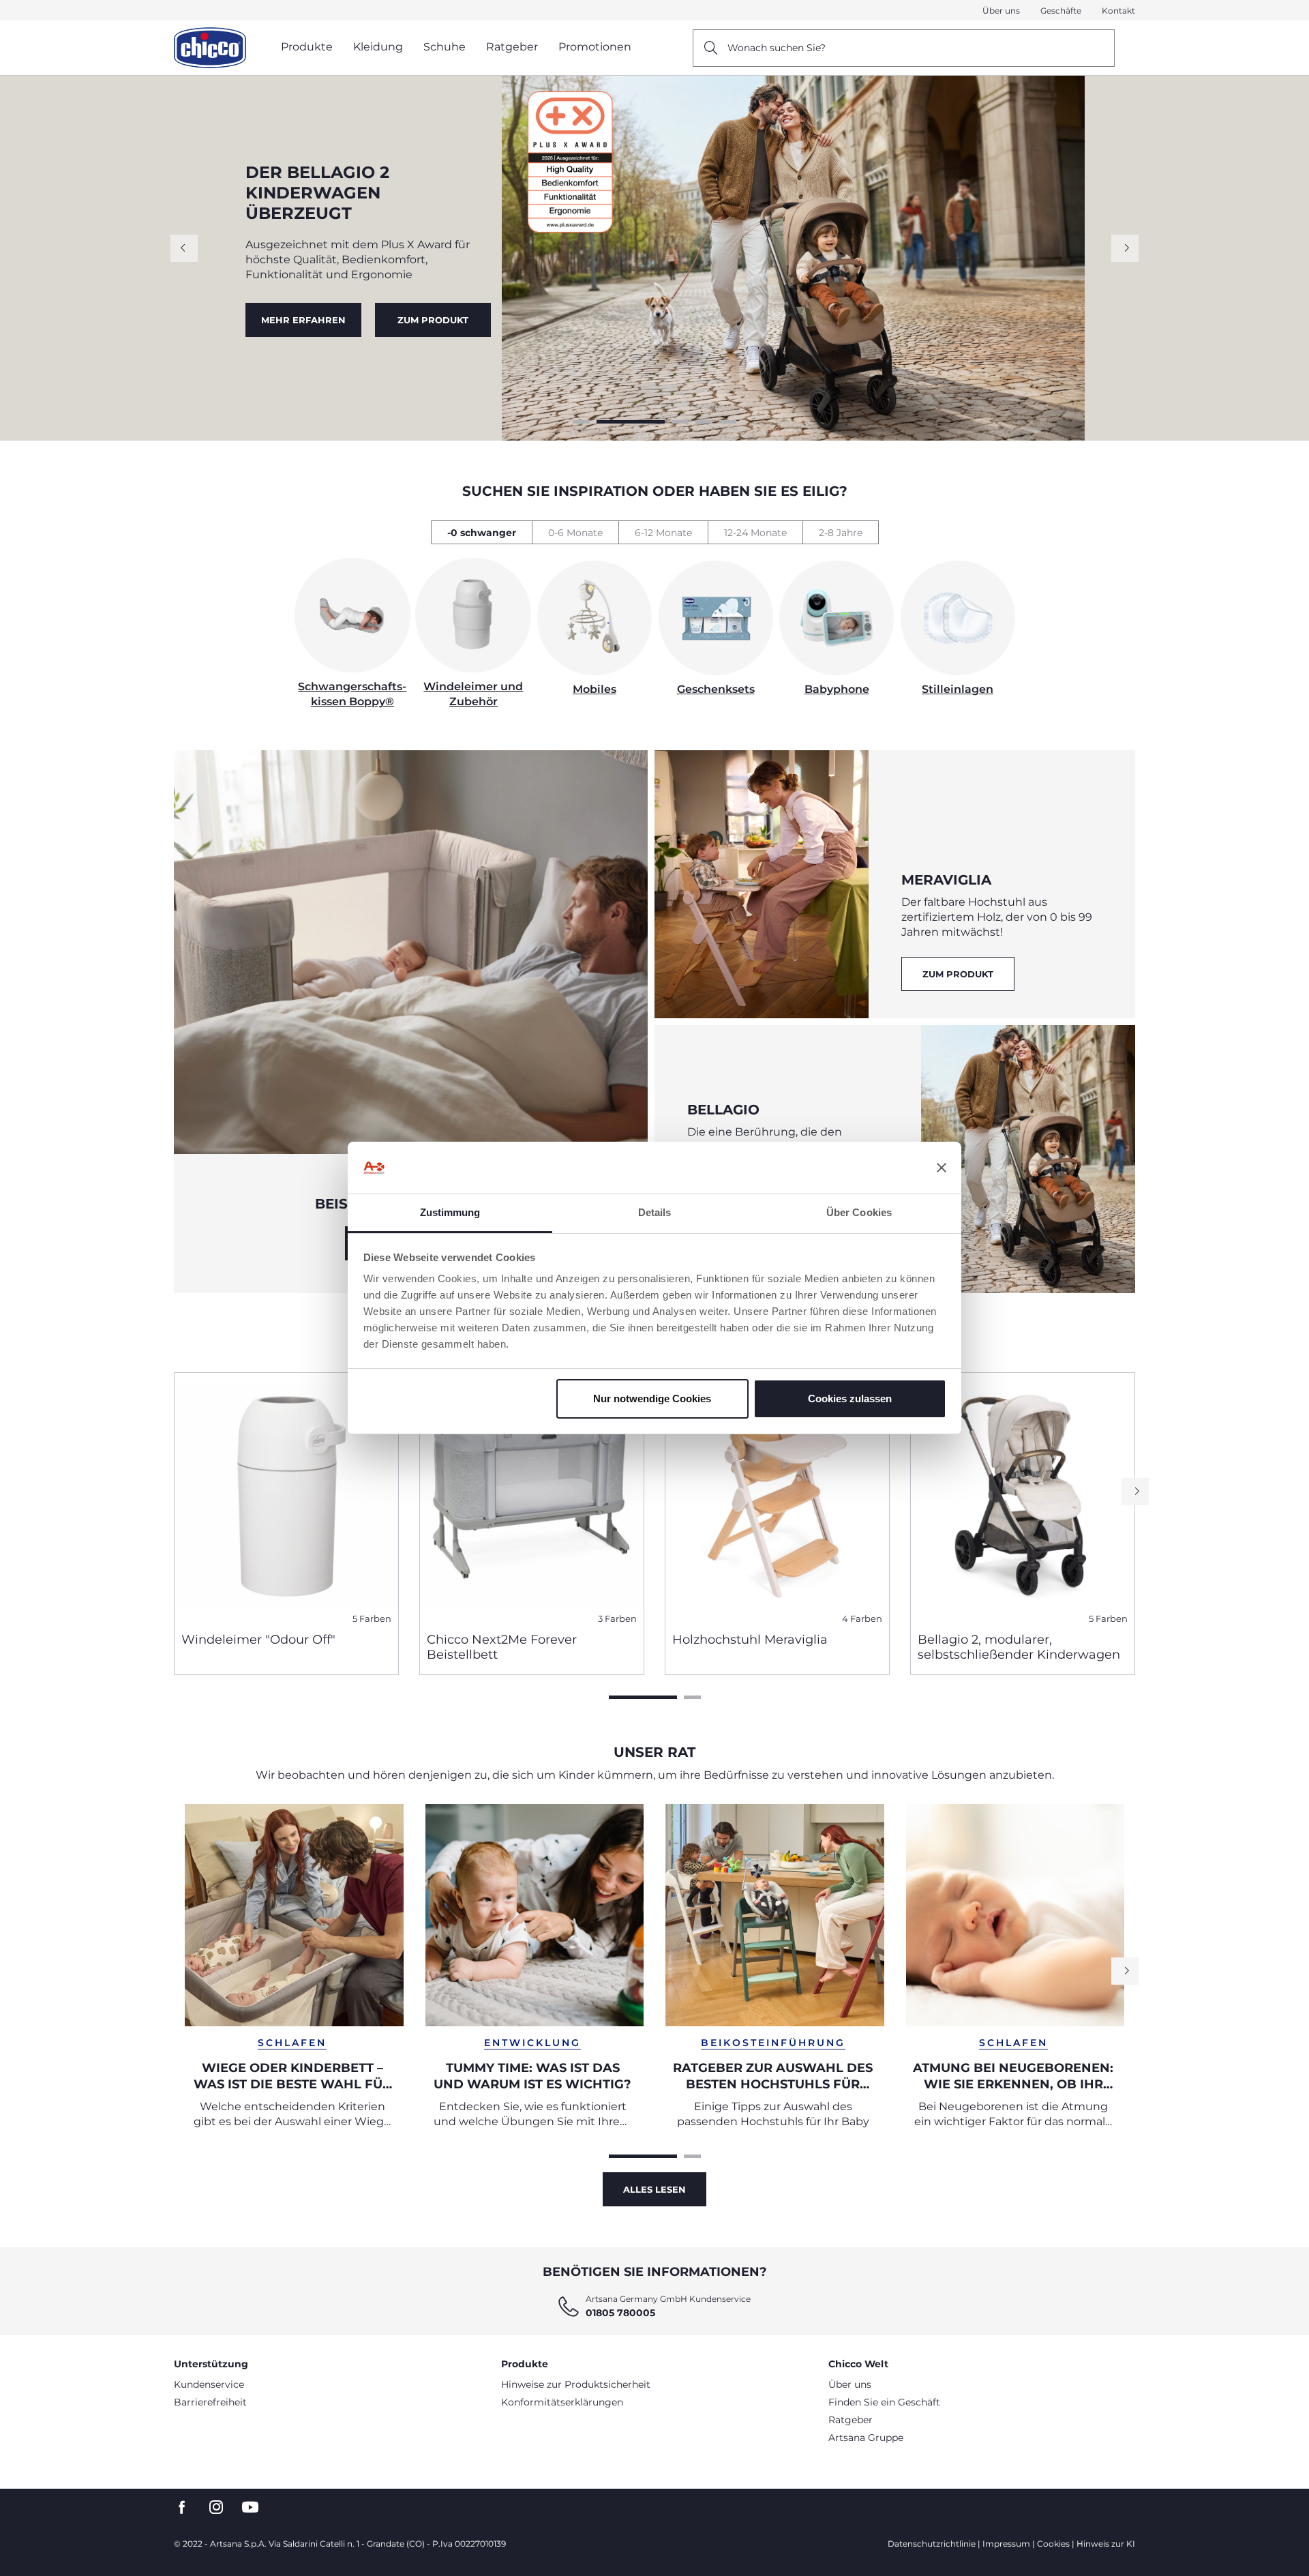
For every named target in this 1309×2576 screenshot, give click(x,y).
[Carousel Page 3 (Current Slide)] (654, 422)
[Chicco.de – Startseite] (210, 48)
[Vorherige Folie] (184, 248)
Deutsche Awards (303, 314)
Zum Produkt (958, 974)
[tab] (481, 532)
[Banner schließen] (942, 1168)
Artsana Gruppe (866, 2438)
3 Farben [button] (617, 1619)
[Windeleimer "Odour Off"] (286, 1497)
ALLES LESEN (654, 2189)
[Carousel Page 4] (704, 422)
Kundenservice (209, 2384)
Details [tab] (655, 1212)
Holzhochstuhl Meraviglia (750, 1640)
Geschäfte (1061, 11)
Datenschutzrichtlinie (932, 2544)
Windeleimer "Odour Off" (258, 1640)
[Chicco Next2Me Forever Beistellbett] (532, 1497)
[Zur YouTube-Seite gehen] (250, 2507)
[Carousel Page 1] (581, 422)
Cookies (1053, 2544)
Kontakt (1118, 11)
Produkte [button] (307, 47)
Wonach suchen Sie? (777, 48)
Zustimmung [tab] (450, 1212)
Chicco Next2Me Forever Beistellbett (502, 1647)
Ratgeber (851, 2420)
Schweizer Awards (434, 314)
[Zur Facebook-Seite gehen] (182, 2507)
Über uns (1001, 11)
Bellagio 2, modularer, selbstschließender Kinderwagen (1019, 1647)
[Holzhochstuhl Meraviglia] (777, 1497)
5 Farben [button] (372, 1619)
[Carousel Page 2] (605, 422)
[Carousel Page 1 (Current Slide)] (643, 1697)
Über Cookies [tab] (859, 1212)
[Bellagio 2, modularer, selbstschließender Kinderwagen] (1023, 1497)
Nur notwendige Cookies (652, 1398)
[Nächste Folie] (1125, 248)
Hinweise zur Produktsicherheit (576, 2384)
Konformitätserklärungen (562, 2402)
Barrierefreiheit (210, 2402)
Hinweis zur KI (1106, 2544)
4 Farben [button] (862, 1619)
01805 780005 (620, 2313)
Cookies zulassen (850, 1398)
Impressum (1006, 2544)
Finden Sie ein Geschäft (884, 2402)
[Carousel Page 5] (728, 422)
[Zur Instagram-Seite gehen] (216, 2507)
